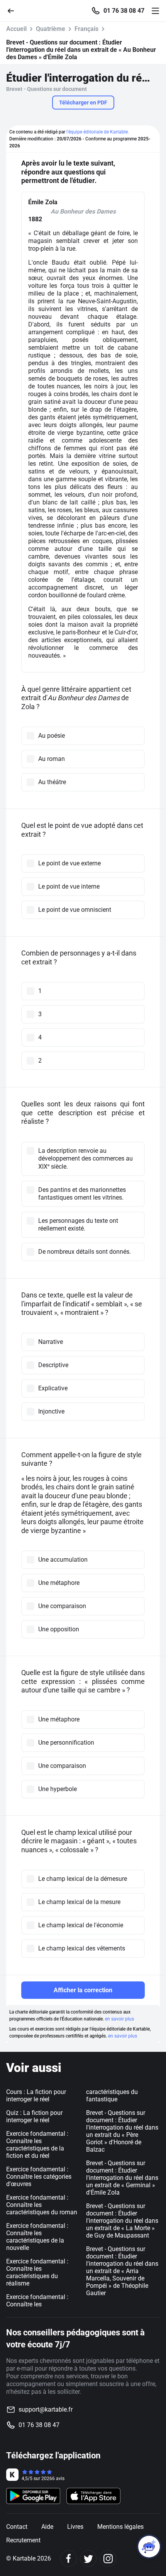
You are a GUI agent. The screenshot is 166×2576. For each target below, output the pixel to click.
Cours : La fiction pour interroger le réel (36, 2096)
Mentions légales (120, 2527)
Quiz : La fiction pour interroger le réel (34, 2116)
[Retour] (14, 10)
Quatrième (51, 29)
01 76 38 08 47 (124, 11)
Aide (47, 2527)
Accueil (16, 29)
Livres (75, 2527)
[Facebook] (69, 2558)
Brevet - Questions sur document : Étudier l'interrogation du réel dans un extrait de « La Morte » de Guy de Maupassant (122, 2221)
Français (86, 29)
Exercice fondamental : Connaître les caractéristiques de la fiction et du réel (37, 2145)
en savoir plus (119, 2019)
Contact (17, 2527)
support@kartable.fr (46, 2409)
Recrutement (23, 2540)
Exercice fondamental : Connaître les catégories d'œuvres (39, 2177)
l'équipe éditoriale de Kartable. (98, 132)
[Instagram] (108, 2558)
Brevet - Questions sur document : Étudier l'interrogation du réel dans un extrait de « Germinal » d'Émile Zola (122, 2178)
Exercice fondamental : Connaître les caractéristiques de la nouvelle (37, 2237)
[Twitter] (88, 2558)
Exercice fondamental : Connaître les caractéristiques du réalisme (37, 2272)
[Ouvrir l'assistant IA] (149, 2547)
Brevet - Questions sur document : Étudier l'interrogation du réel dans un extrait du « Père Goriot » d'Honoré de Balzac (122, 2131)
